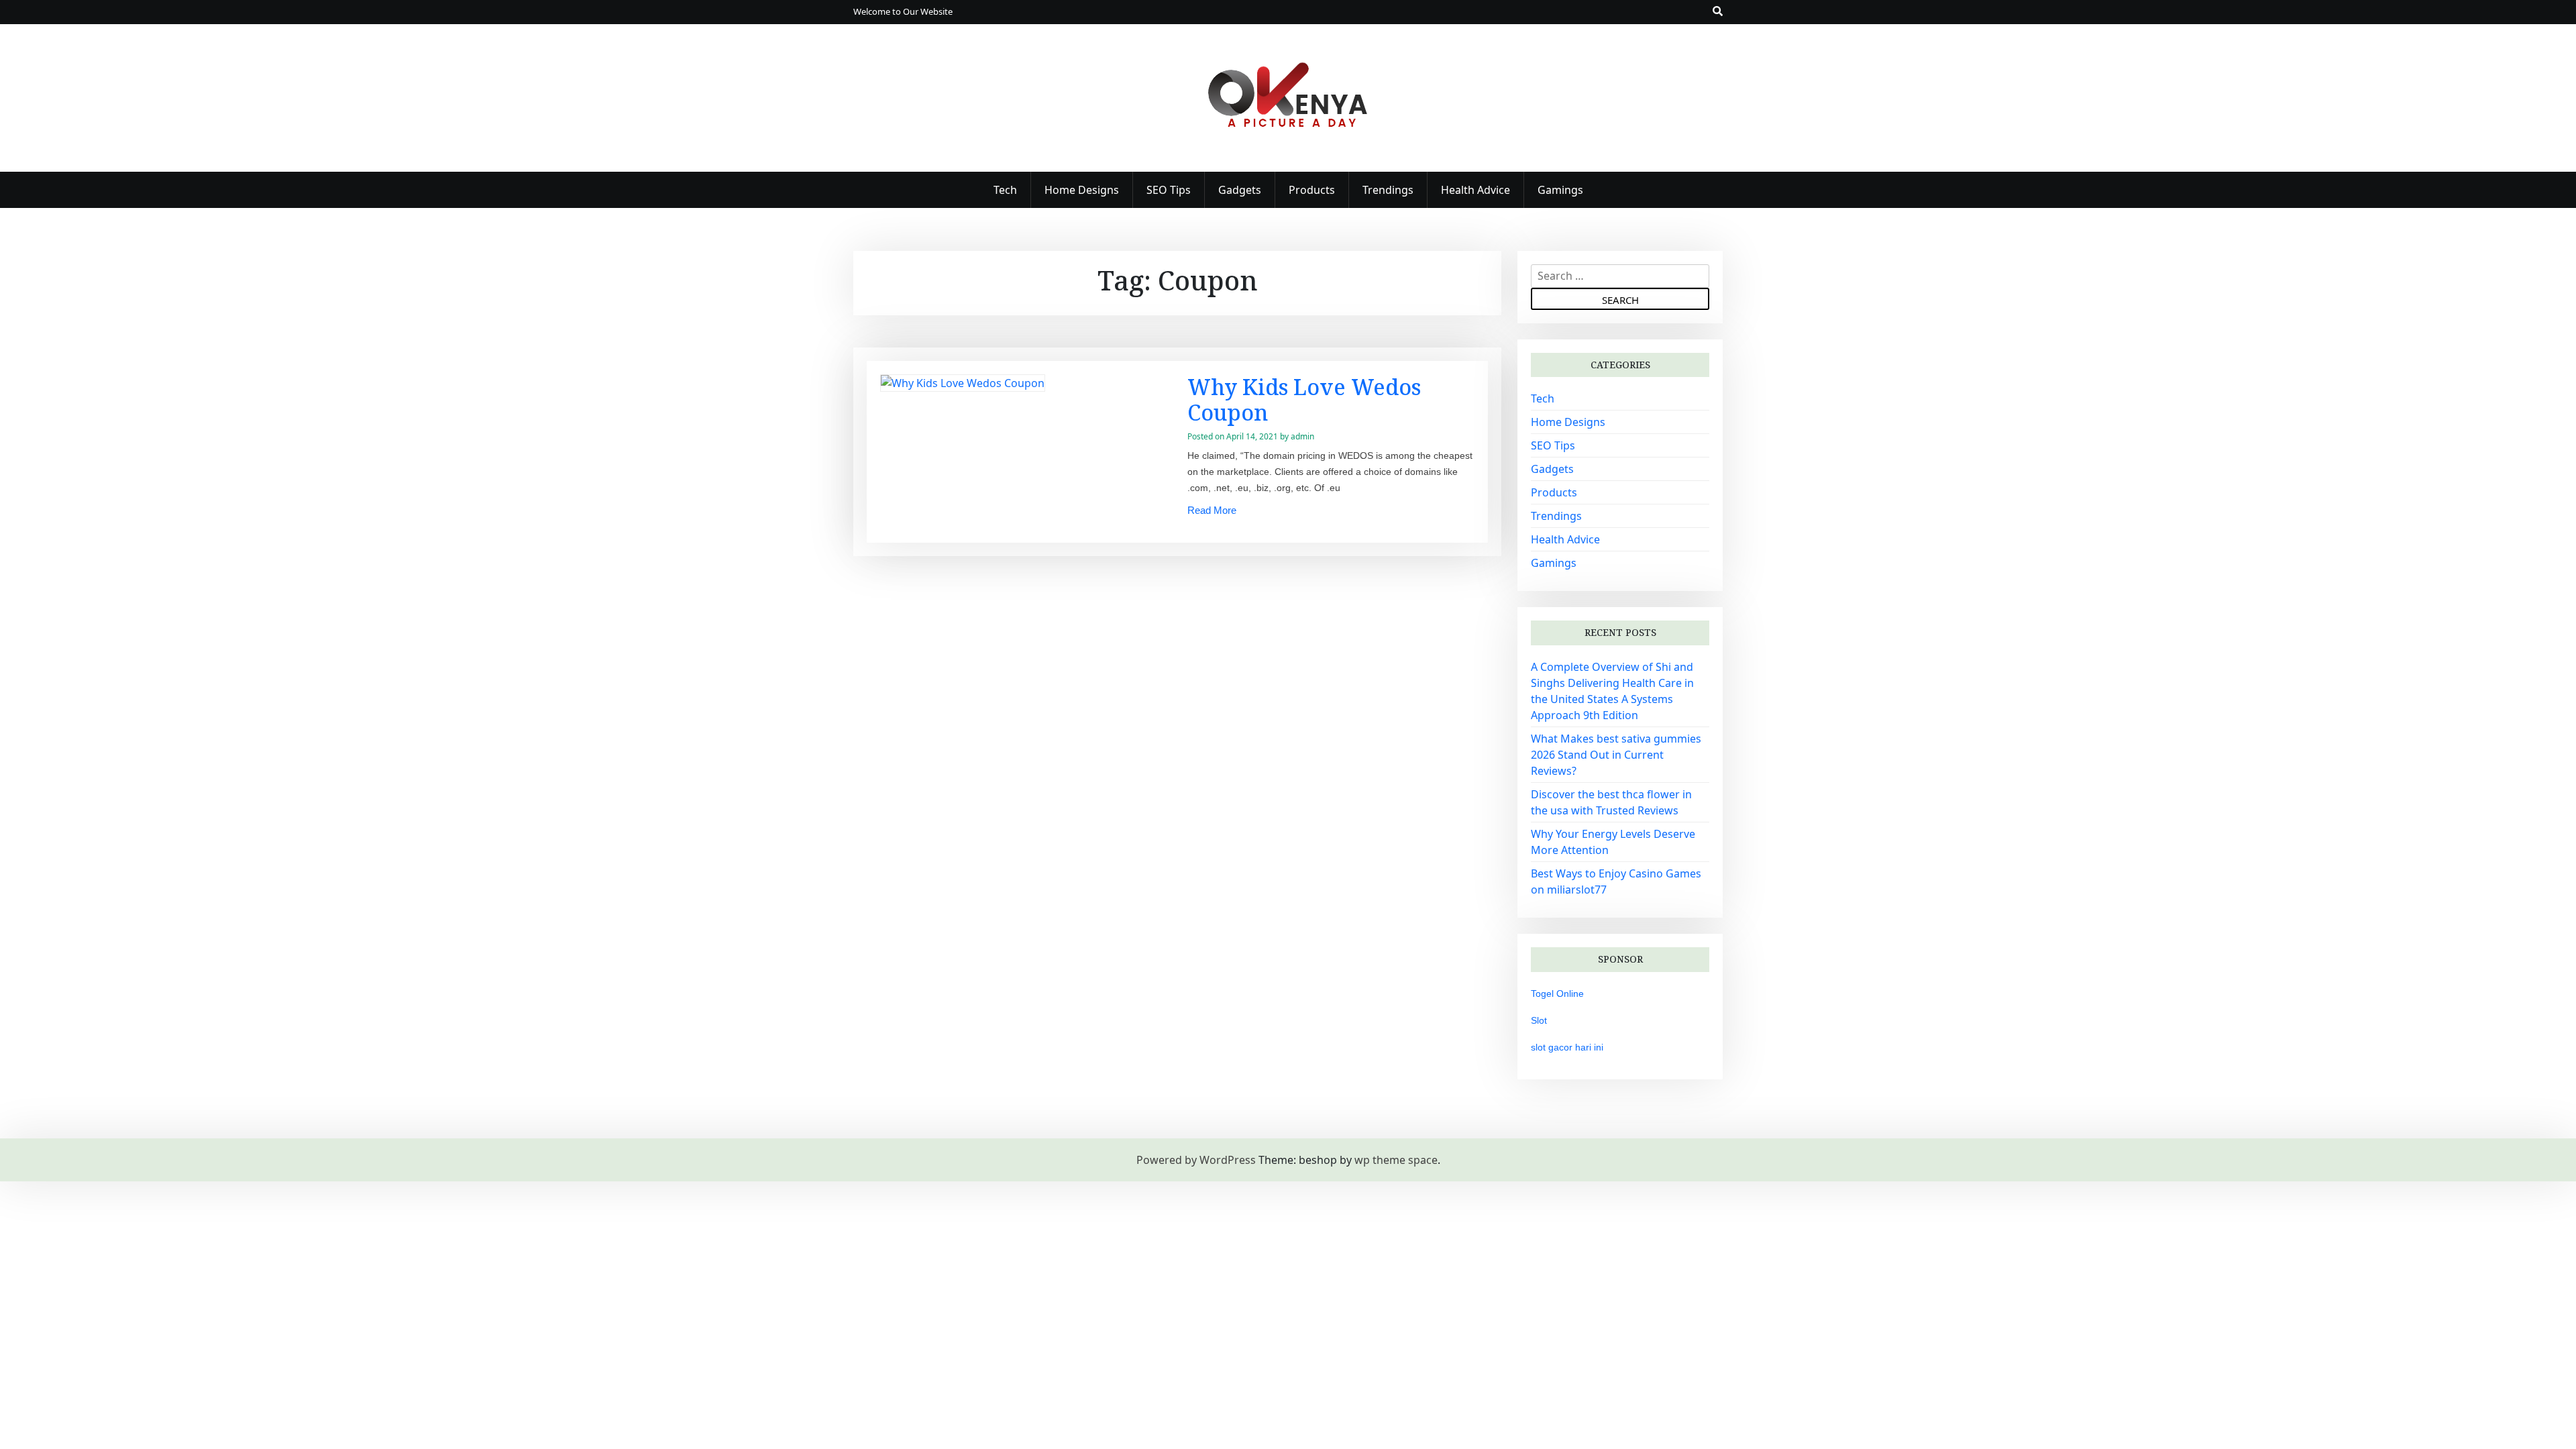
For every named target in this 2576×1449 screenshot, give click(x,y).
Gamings (1560, 190)
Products (1312, 190)
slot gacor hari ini (1567, 1047)
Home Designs (1082, 190)
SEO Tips (1169, 190)
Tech (1005, 190)
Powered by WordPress (1196, 1160)
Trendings (1388, 190)
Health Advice (1475, 190)
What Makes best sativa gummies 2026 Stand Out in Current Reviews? (1616, 755)
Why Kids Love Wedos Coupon (1304, 399)
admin (1302, 436)
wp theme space (1396, 1160)
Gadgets (1240, 190)
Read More (1212, 510)
